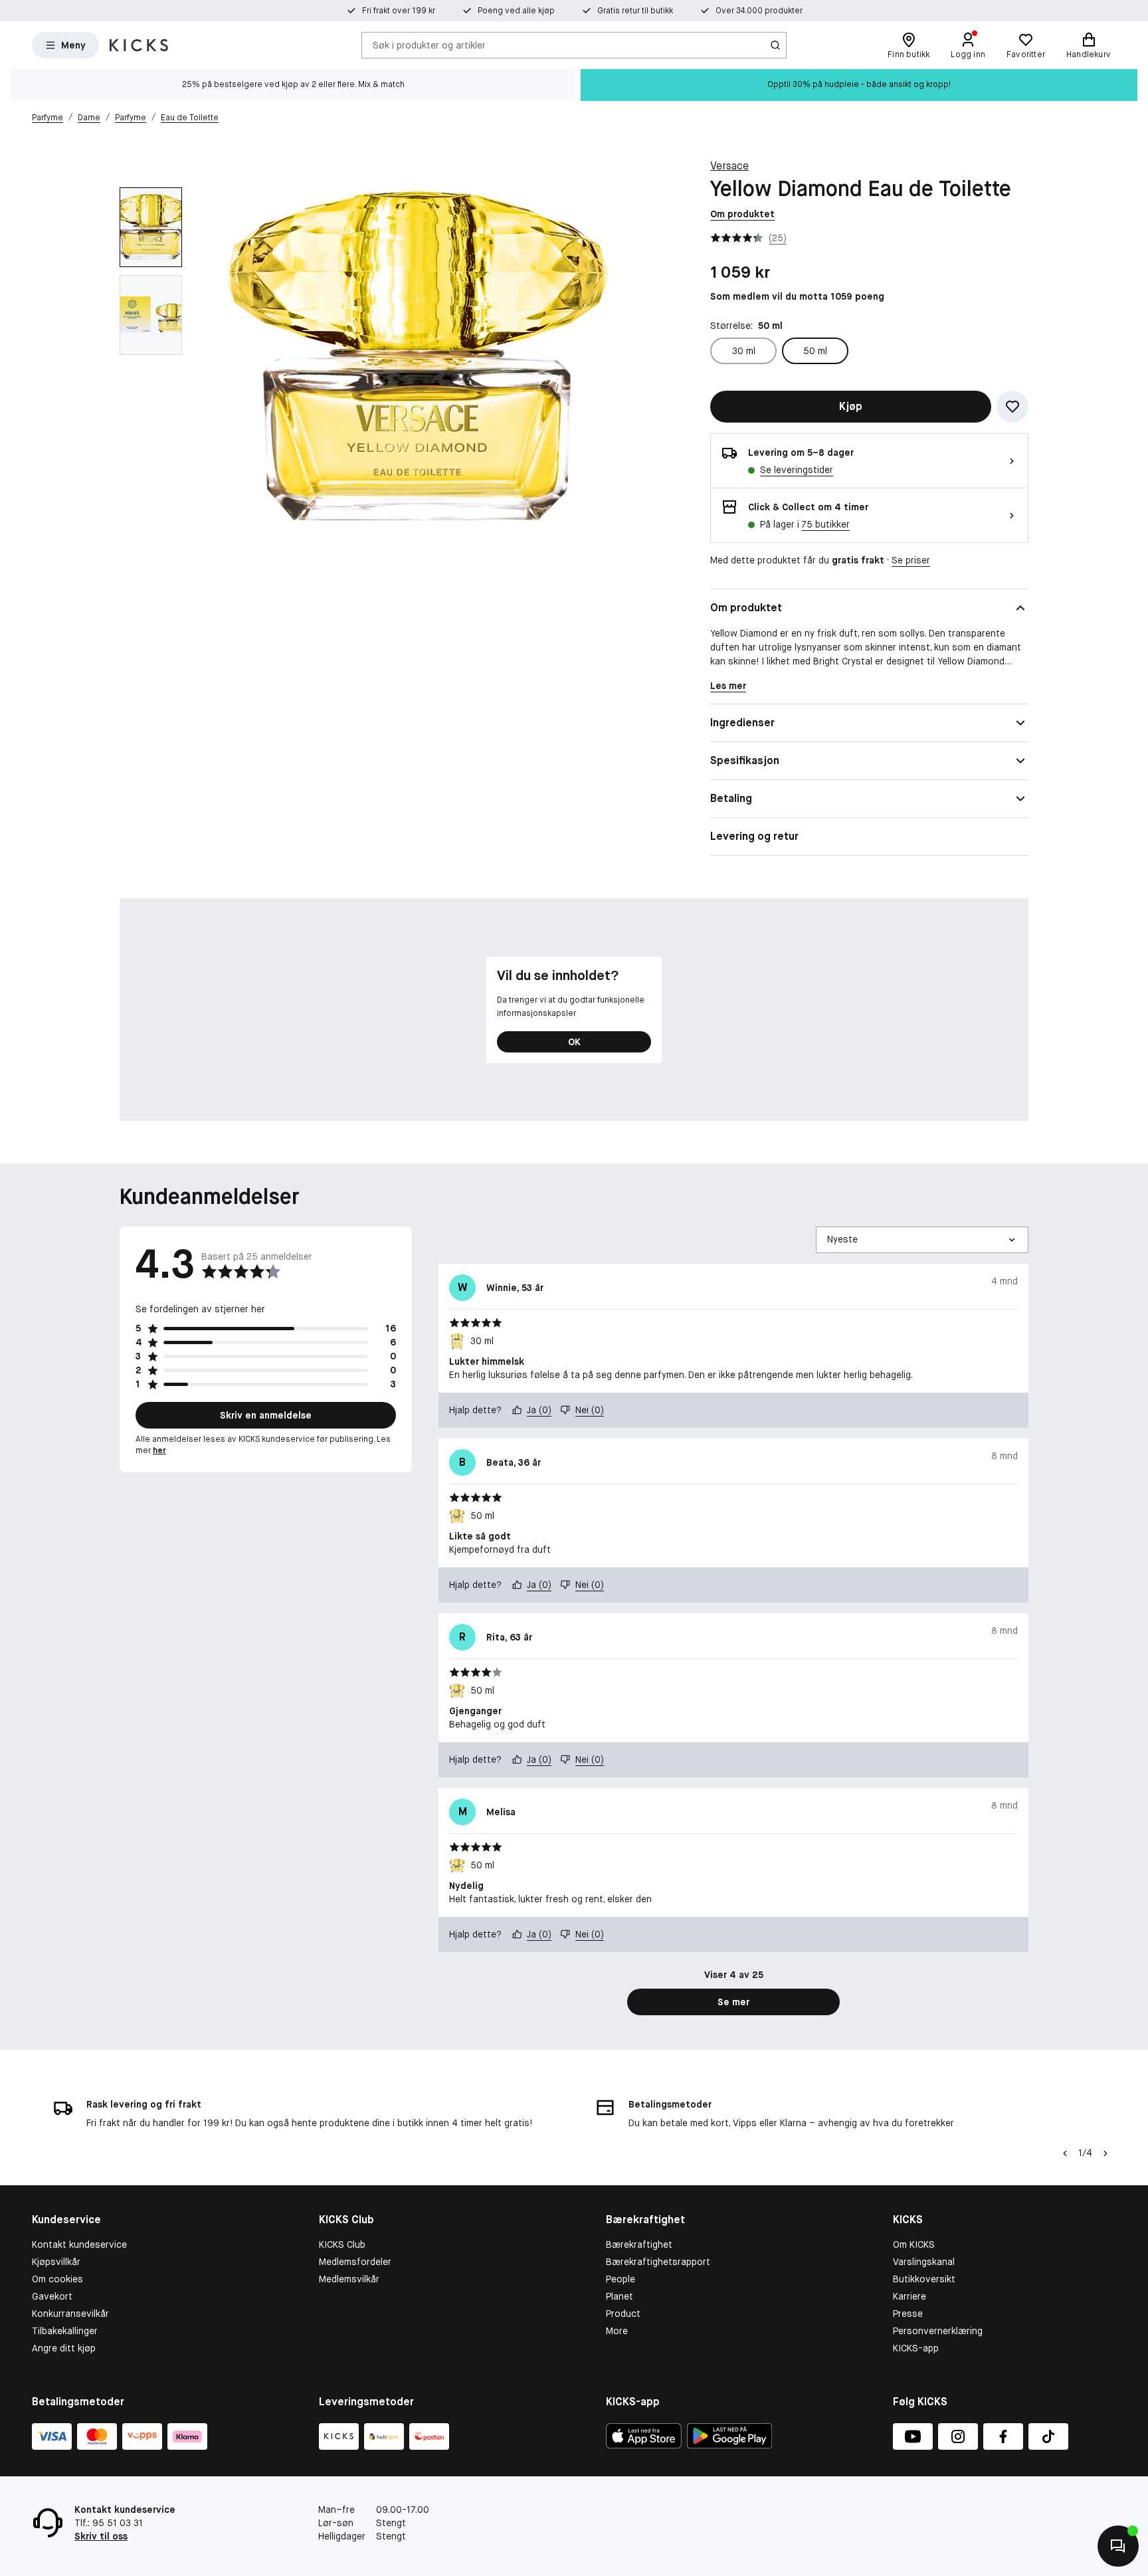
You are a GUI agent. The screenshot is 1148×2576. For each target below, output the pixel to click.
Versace (729, 166)
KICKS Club (342, 2244)
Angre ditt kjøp (64, 2348)
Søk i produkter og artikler (429, 45)
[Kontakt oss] (1118, 2546)
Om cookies (57, 2279)
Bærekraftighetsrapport (658, 2262)
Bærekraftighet (639, 2244)
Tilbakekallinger (65, 2331)
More (617, 2331)
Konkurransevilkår (70, 2314)
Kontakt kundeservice (79, 2244)
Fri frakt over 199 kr (399, 11)
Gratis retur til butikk (635, 11)
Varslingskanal (924, 2262)
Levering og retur (754, 836)
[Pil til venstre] (1065, 2153)
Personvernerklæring (938, 2331)
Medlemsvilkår (349, 2279)
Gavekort (52, 2296)
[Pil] (1105, 2153)
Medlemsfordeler (355, 2262)
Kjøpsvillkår (56, 2262)
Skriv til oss (101, 2536)
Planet (620, 2296)
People (621, 2279)
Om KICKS (914, 2244)
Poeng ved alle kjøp (516, 11)
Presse (908, 2314)
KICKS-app (916, 2348)
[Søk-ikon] (775, 45)
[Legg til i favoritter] (1012, 407)
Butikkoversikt (924, 2279)
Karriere (909, 2296)
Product (623, 2314)
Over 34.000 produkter (759, 11)
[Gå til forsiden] (139, 45)
